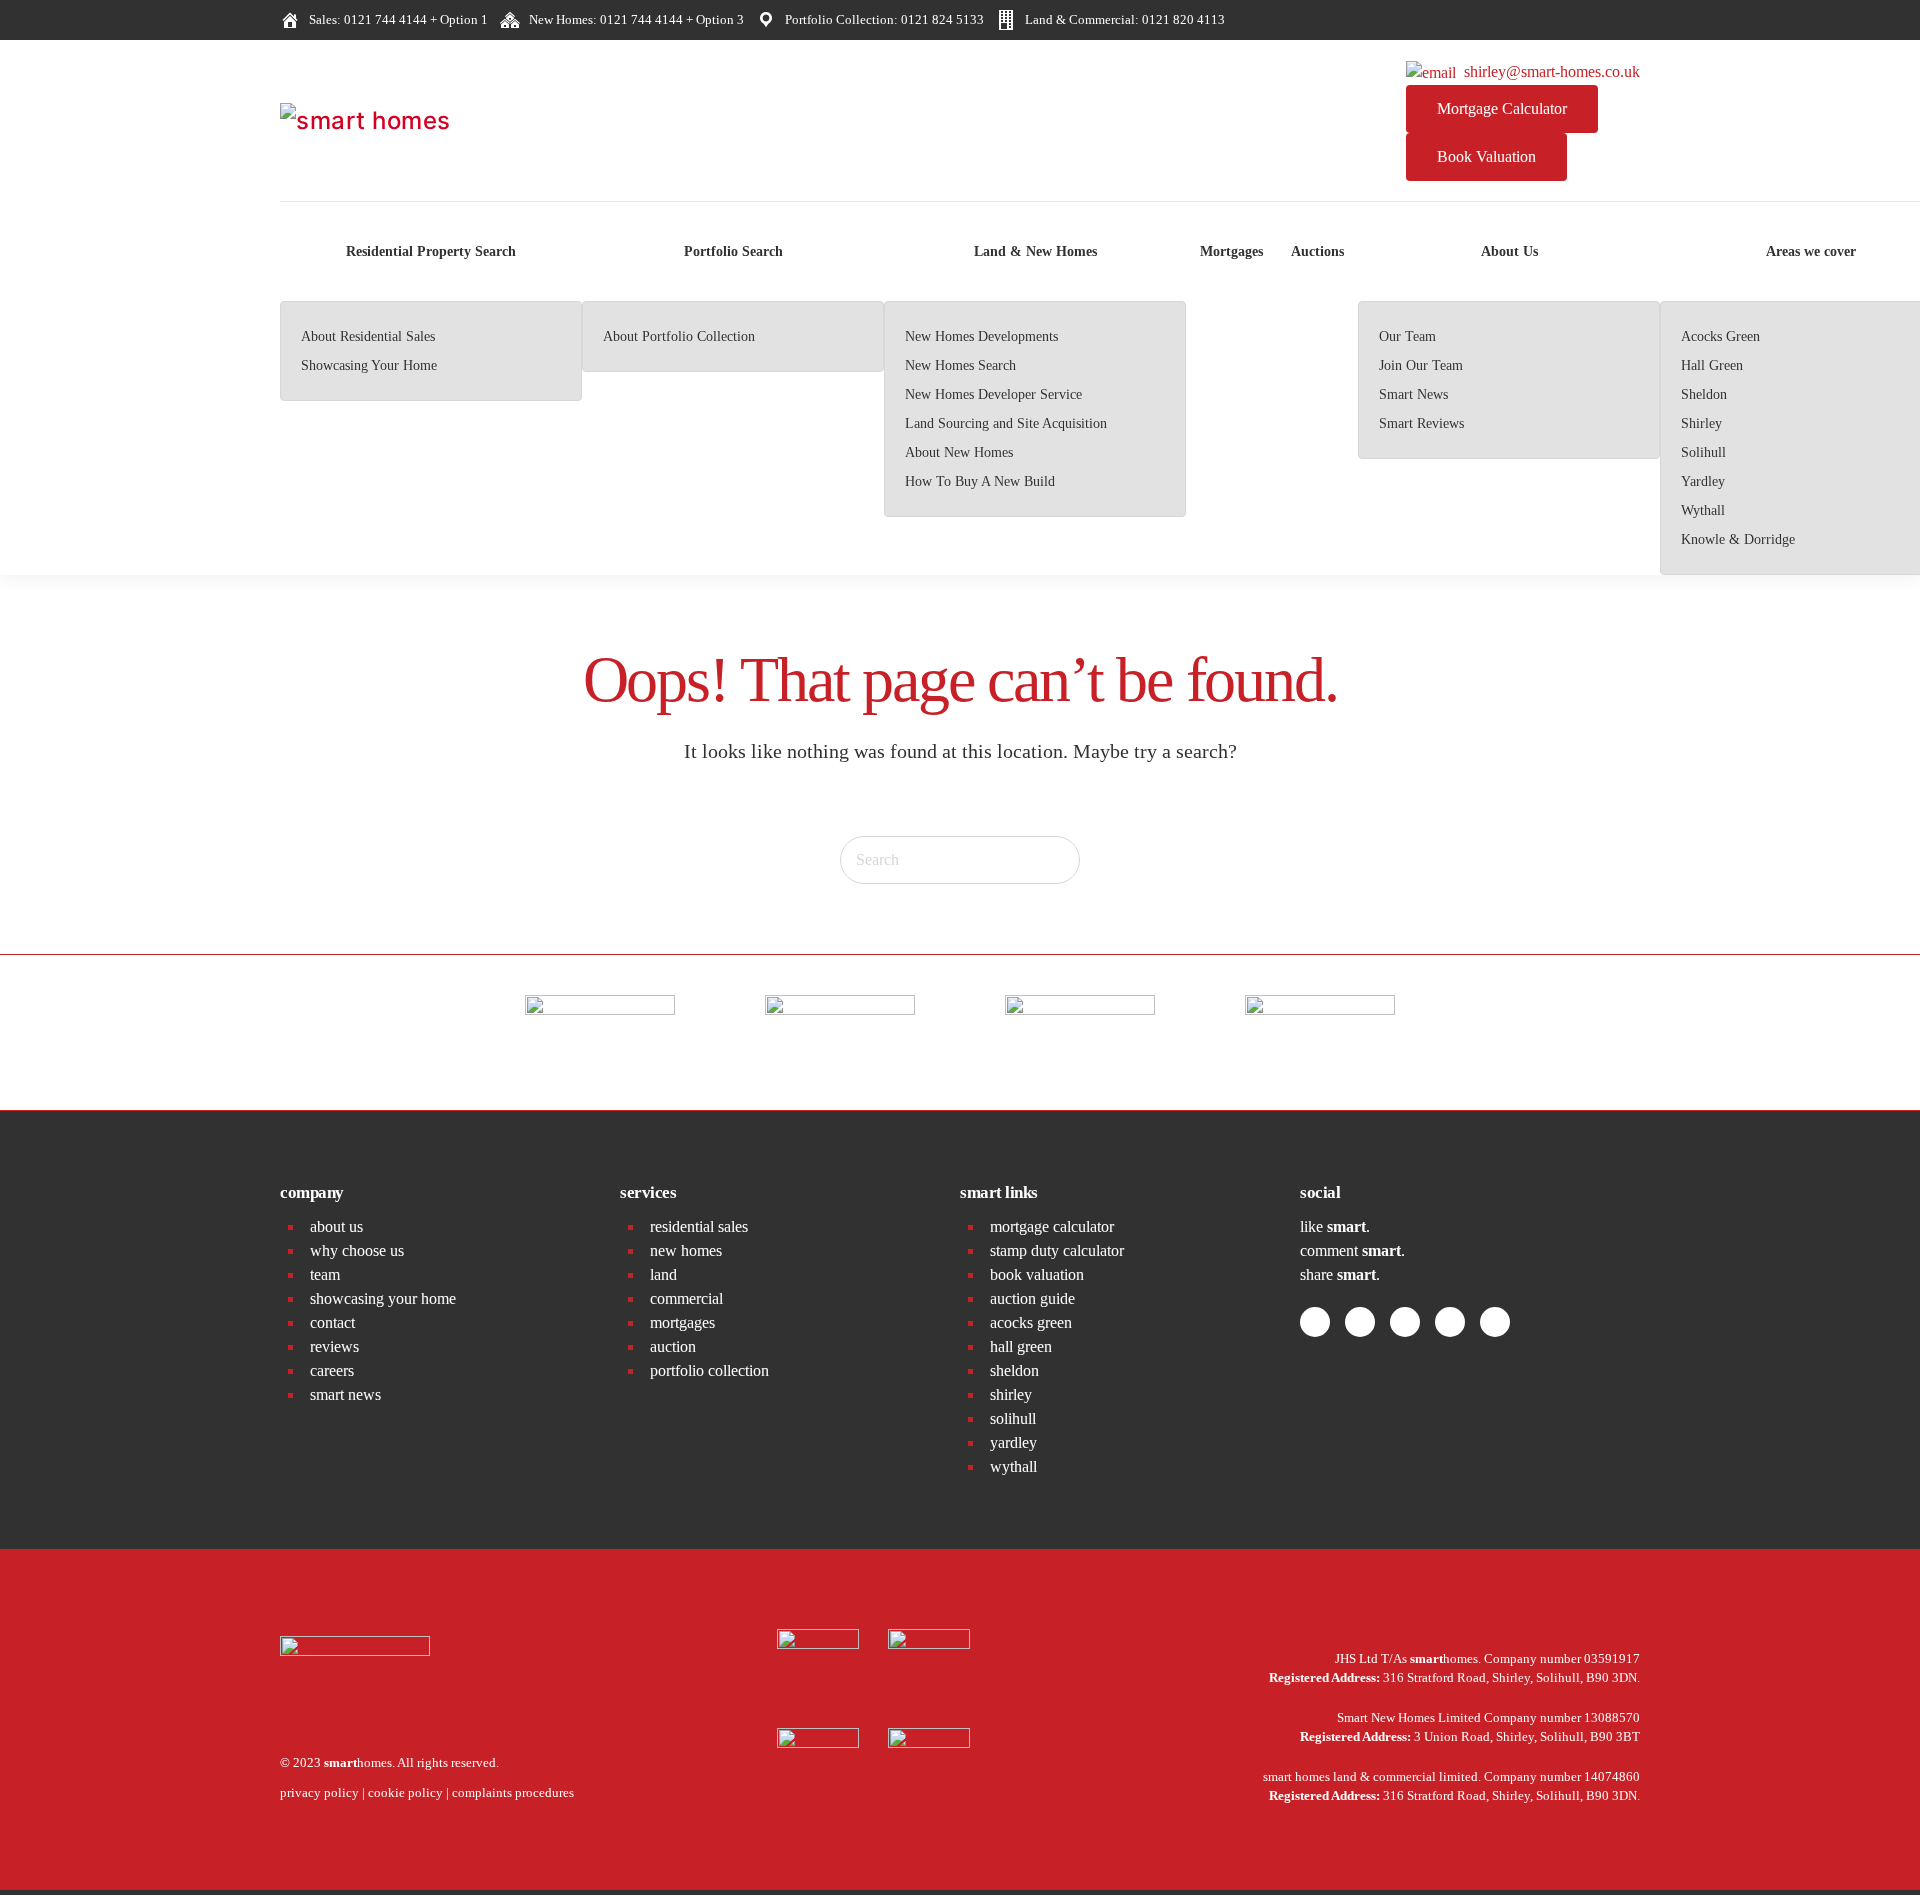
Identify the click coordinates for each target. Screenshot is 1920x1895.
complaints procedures (513, 1792)
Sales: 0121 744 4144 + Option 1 (395, 19)
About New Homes (959, 452)
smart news (345, 1394)
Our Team (1407, 336)
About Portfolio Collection (679, 336)
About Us (1509, 251)
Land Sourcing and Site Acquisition (1006, 423)
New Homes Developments (981, 336)
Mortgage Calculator (1502, 108)
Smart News (1413, 394)
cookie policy (405, 1792)
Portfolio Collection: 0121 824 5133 (881, 19)
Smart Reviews (1421, 423)
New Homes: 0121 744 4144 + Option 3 (633, 19)
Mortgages (1231, 251)
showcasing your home (383, 1298)
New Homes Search (960, 365)
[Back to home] (430, 121)
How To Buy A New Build (980, 481)
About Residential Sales (368, 336)
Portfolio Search (733, 251)
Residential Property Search (431, 251)
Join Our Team (1421, 365)
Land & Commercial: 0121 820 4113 (1122, 19)
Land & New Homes (1035, 251)
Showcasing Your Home (369, 365)
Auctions (1317, 251)
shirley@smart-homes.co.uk (1548, 71)
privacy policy (319, 1792)
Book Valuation (1486, 156)
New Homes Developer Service (993, 394)
